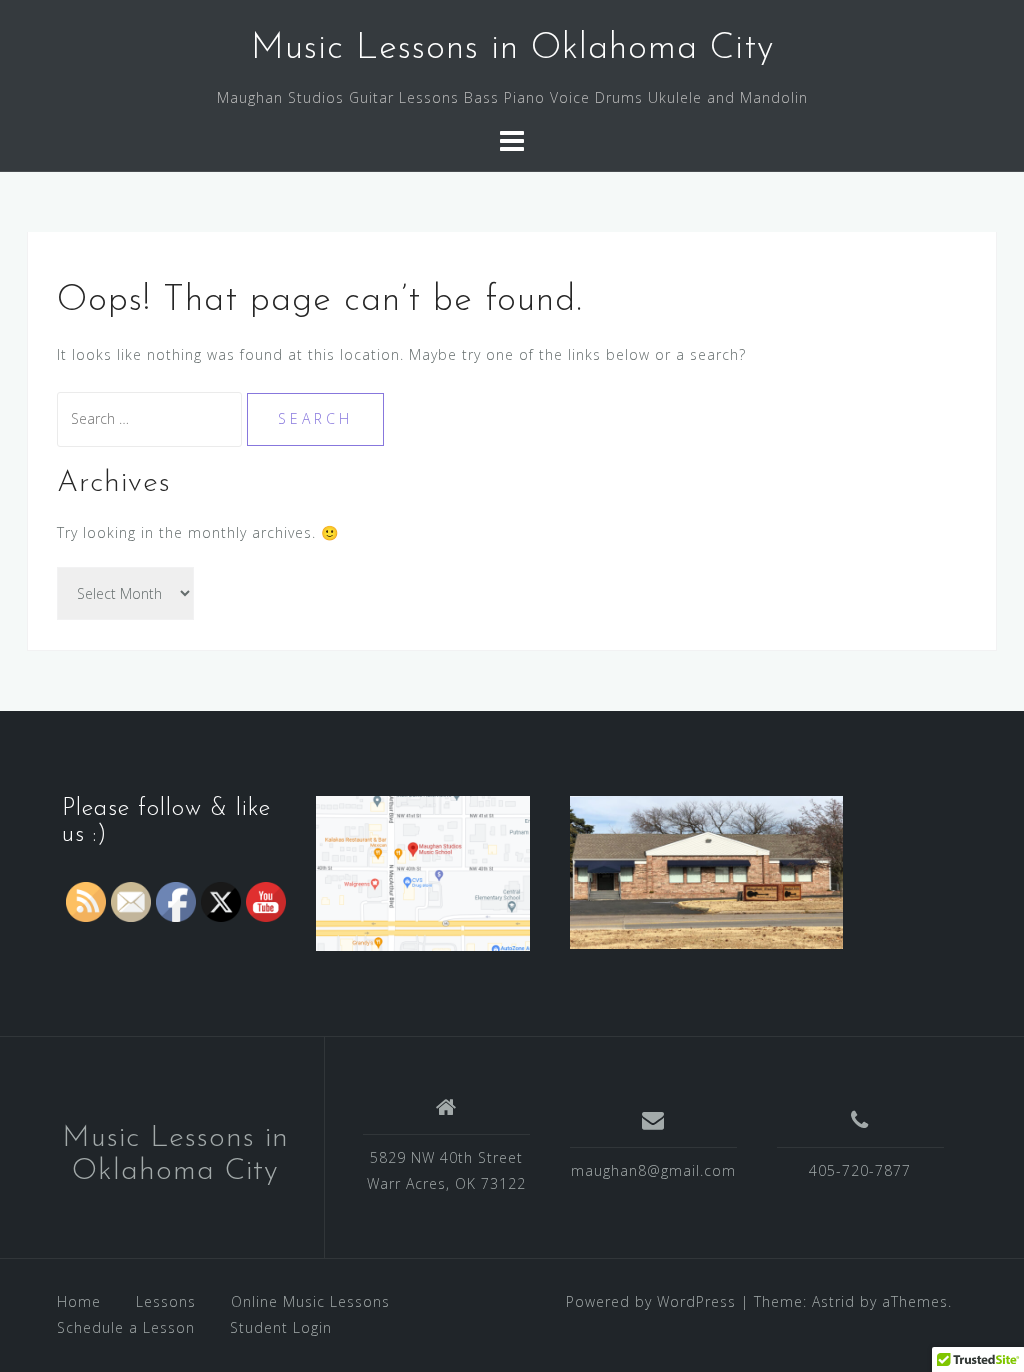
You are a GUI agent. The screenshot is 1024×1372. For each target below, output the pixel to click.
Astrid (833, 1301)
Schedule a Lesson (126, 1327)
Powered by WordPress (651, 1301)
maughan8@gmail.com (653, 1170)
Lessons (166, 1301)
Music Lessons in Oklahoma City (512, 49)
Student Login (281, 1327)
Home (79, 1301)
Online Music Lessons (310, 1301)
